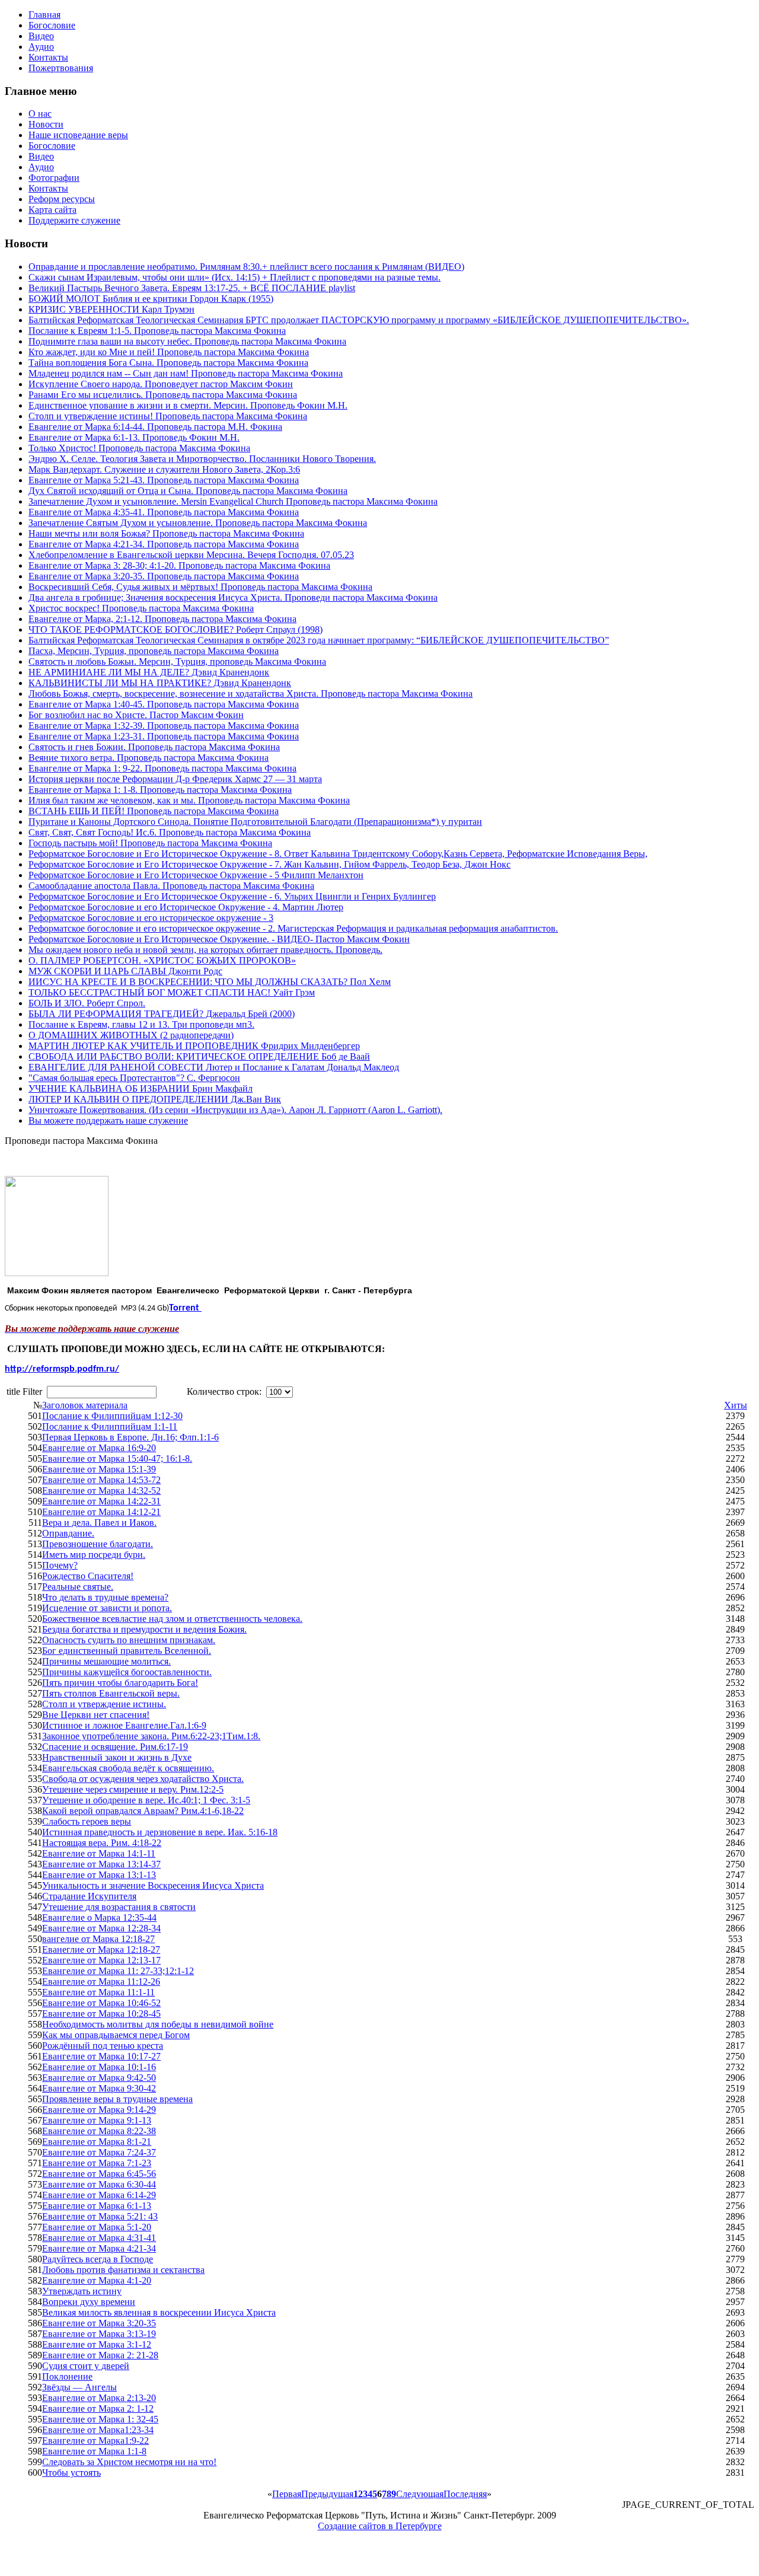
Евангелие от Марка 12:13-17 (101, 1960)
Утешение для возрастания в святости (119, 1907)
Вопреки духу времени (89, 2302)
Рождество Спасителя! (88, 1576)
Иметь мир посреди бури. (94, 1555)
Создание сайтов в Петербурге (380, 2526)
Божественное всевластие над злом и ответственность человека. (172, 1619)
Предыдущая (327, 2494)
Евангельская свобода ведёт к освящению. (128, 1768)
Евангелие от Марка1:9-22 (95, 2440)
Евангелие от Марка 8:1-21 (97, 2142)
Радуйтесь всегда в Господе (98, 2259)
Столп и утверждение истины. (104, 1704)
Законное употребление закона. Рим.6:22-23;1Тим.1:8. (151, 1736)
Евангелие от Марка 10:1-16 (99, 2067)
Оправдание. (68, 1533)
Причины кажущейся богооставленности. (127, 1672)
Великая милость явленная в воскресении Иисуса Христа (159, 2312)
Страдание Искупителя (89, 1896)
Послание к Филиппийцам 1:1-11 (110, 1426)
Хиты (736, 1405)
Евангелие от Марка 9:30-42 (99, 2088)
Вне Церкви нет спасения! (96, 1715)
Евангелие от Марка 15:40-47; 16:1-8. (117, 1458)
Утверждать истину (82, 2291)
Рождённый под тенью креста (103, 2046)
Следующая (420, 2494)
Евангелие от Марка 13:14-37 (101, 1864)
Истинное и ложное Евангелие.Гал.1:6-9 (124, 1725)
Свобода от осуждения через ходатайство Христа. (143, 1779)
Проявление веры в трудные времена (117, 2099)
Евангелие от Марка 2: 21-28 (100, 2355)
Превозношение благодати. (98, 1544)
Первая (287, 2494)
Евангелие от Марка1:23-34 (98, 2430)
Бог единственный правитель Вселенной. (127, 1651)
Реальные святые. (78, 1587)
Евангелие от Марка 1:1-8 (94, 2451)
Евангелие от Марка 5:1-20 (97, 2227)
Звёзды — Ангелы (79, 2387)
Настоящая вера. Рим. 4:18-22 (102, 1843)
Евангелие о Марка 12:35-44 (99, 1917)
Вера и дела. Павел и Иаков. (99, 1523)
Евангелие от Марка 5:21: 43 (100, 2216)
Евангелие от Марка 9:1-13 (97, 2120)
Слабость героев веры (87, 1821)
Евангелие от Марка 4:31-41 (99, 2238)
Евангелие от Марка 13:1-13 (99, 1875)
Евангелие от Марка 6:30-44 (99, 2184)
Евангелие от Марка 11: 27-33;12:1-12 (118, 1971)
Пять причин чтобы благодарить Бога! (120, 1683)
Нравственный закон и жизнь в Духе (117, 1757)
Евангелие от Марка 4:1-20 (97, 2280)
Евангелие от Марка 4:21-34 (99, 2248)
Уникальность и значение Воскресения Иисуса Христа (153, 1885)
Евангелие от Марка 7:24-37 (99, 2152)
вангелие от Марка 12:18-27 (98, 1939)
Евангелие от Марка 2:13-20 (99, 2398)
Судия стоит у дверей (86, 2366)
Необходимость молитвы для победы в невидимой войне (158, 2024)
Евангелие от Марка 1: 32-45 (100, 2419)
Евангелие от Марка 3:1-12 (97, 2344)
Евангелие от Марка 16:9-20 (99, 1448)
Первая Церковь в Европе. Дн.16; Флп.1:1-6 (130, 1437)
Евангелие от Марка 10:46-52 (101, 2003)
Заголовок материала (85, 1405)
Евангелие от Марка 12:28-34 (101, 1928)
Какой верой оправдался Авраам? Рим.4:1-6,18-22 (143, 1811)
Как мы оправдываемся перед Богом (116, 2035)
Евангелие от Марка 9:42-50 (99, 2078)
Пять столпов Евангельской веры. (111, 1693)
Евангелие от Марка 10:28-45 (101, 2014)
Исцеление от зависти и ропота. (107, 1608)
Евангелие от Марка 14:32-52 (101, 1491)
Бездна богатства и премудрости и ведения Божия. (144, 1629)
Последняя (465, 2494)
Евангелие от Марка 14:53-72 (101, 1480)
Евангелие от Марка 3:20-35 (99, 2323)
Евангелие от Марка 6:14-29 (99, 2195)
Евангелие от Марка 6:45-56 (99, 2174)
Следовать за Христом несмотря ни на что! (129, 2462)
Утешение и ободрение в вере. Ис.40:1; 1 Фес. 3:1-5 (146, 1800)
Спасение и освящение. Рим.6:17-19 (115, 1747)
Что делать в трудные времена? (105, 1597)
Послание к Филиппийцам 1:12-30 (112, 1416)
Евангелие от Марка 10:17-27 (101, 2056)
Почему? (60, 1565)
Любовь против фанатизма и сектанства (123, 2270)
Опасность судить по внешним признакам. (129, 1640)
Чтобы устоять (71, 2473)
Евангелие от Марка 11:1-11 (98, 1992)
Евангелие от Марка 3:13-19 (99, 2334)
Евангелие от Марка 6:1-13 (97, 2206)
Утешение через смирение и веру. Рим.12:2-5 (133, 1789)
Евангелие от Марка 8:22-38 (99, 2131)
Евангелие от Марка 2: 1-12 (98, 2408)
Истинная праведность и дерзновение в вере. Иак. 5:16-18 (160, 1832)
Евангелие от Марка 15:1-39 (99, 1469)
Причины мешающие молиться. (106, 1661)
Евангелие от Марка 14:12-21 (101, 1512)
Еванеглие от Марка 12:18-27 (101, 1949)
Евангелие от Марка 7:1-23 (97, 2163)
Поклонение (67, 2376)
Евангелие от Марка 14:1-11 (99, 1853)
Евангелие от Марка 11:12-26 (101, 1982)
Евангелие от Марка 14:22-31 (101, 1501)
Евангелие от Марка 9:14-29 (99, 2110)
